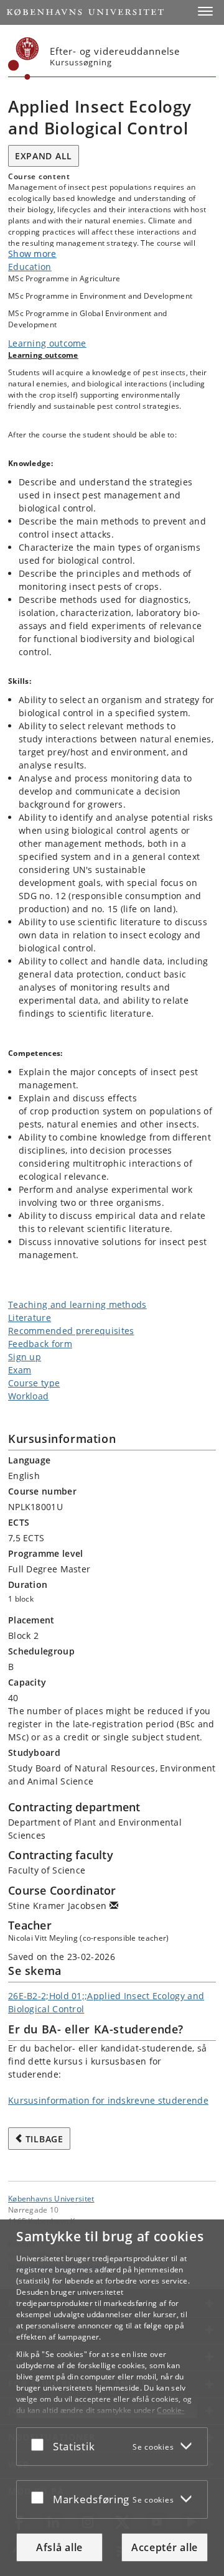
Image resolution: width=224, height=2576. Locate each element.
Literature (30, 1318)
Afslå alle (59, 2547)
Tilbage (44, 2139)
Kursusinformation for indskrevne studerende (108, 2100)
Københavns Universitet (51, 2198)
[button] (205, 11)
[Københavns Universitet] (24, 58)
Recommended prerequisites (71, 1331)
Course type (34, 1383)
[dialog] (112, 2398)
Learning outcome (47, 343)
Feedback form (40, 1344)
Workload (28, 1396)
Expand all (44, 156)
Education (30, 267)
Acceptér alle (165, 2547)
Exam (20, 1370)
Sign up (25, 1357)
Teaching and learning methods (77, 1304)
